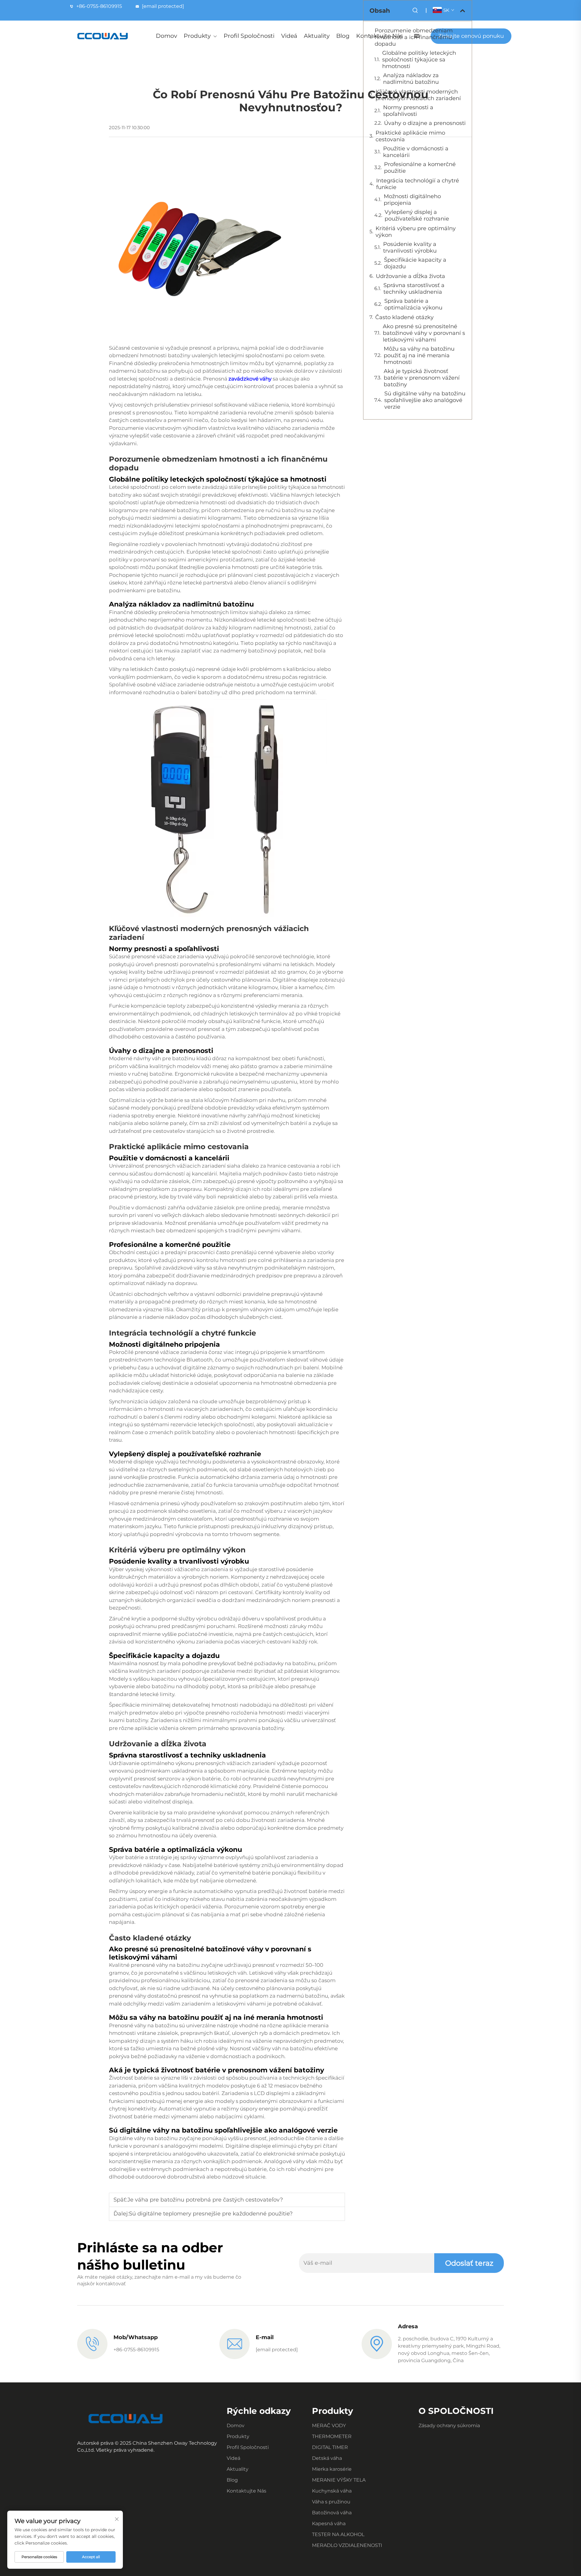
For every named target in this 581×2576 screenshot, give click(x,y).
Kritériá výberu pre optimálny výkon (416, 232)
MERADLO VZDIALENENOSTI (347, 2545)
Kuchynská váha (332, 2491)
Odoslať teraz (469, 2263)
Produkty (197, 36)
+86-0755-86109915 (99, 6)
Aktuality (317, 36)
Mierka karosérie (332, 2469)
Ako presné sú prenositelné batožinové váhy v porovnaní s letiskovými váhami (424, 333)
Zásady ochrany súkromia (449, 2426)
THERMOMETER (332, 2436)
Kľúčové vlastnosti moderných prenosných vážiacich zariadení (418, 95)
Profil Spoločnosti (249, 36)
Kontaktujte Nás (246, 2491)
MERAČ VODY (329, 2426)
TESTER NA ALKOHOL (338, 2534)
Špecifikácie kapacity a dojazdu (415, 263)
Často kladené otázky (404, 317)
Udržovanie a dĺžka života (410, 276)
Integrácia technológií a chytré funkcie (418, 184)
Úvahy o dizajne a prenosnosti (425, 123)
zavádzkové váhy (251, 379)
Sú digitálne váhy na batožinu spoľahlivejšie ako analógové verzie (425, 400)
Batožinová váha (332, 2513)
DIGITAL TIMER (330, 2447)
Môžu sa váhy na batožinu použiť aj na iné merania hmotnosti (419, 355)
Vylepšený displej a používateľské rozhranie (417, 215)
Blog (343, 36)
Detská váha (327, 2458)
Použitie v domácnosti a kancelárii (416, 152)
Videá (289, 36)
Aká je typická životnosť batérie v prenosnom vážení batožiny (422, 378)
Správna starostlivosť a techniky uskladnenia (414, 289)
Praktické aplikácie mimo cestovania (410, 136)
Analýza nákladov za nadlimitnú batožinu (411, 79)
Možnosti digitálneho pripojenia (412, 200)
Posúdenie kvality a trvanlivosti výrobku (410, 247)
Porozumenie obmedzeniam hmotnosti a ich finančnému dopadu (414, 37)
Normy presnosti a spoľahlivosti (408, 111)
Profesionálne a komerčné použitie (420, 168)
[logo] (103, 36)
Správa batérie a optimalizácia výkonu (413, 304)
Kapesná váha (329, 2524)
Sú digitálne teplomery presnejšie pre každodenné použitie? (211, 2214)
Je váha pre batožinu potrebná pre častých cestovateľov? (205, 2200)
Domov (166, 36)
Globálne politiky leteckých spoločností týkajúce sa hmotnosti (419, 60)
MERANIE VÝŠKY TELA (339, 2480)
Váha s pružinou (331, 2502)
